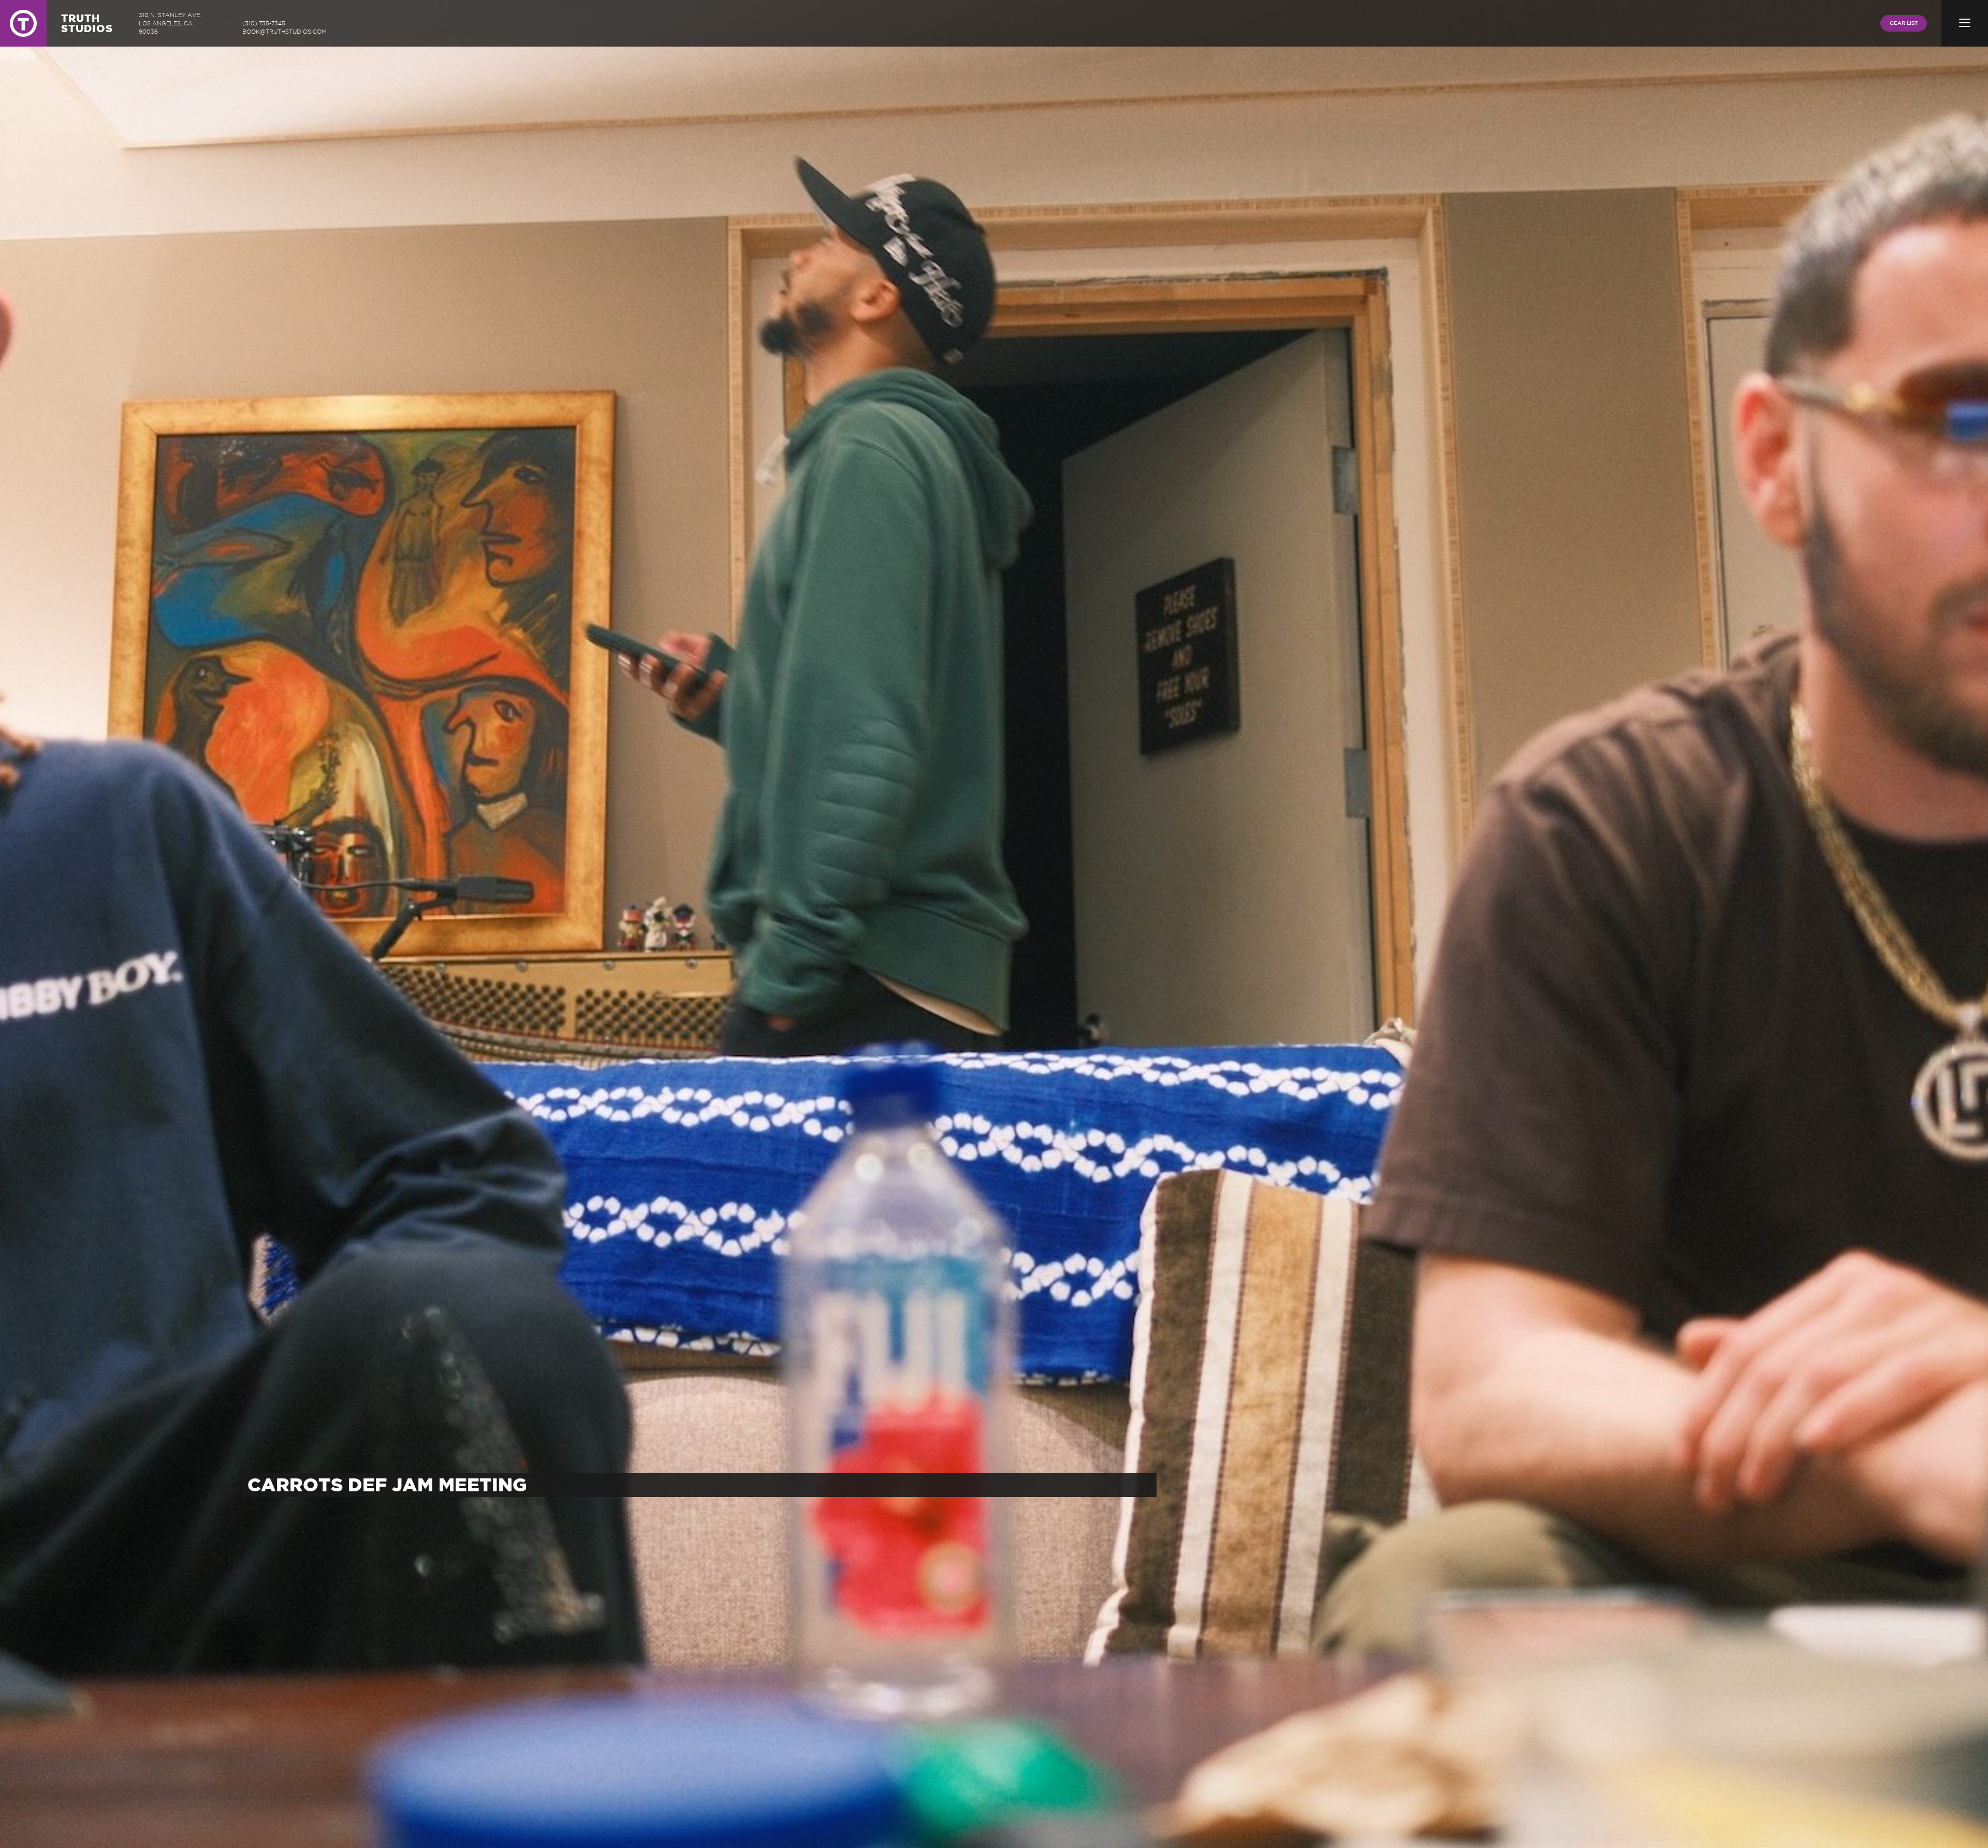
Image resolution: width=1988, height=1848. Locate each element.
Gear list (1904, 23)
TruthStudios (87, 23)
